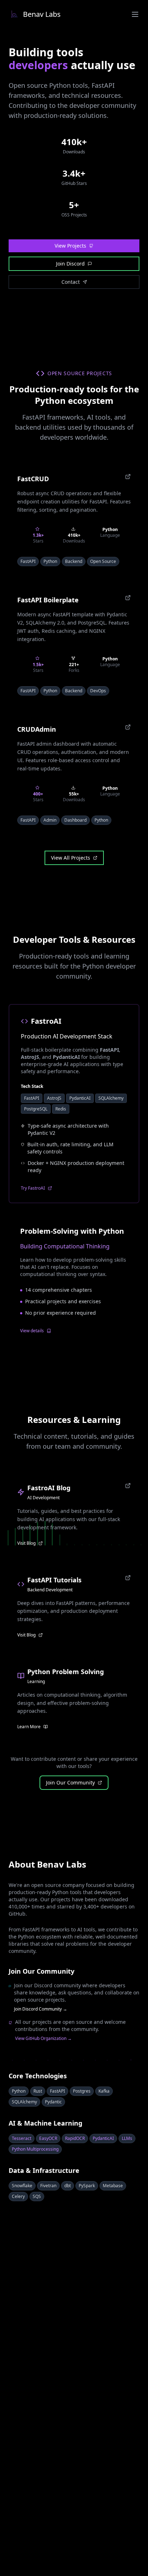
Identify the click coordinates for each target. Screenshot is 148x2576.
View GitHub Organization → (43, 2039)
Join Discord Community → (41, 2009)
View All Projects (71, 858)
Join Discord (70, 264)
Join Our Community (70, 1782)
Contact (71, 282)
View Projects (70, 246)
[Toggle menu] (135, 14)
